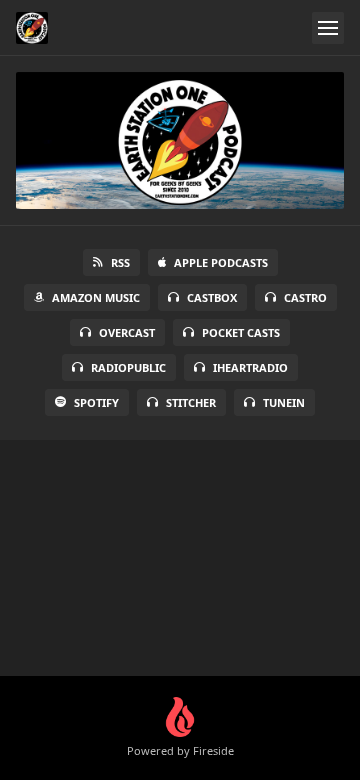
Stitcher (191, 402)
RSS (120, 262)
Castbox (212, 297)
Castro (305, 297)
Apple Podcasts (221, 262)
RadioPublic (128, 367)
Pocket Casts (241, 332)
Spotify (96, 402)
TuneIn (284, 402)
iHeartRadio (250, 367)
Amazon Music (96, 297)
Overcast (127, 332)
